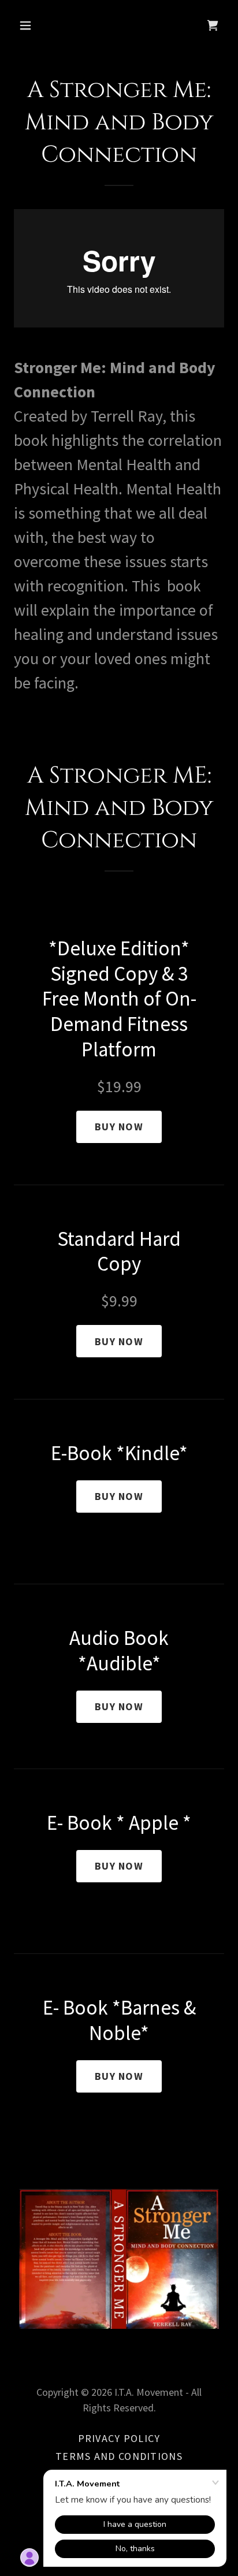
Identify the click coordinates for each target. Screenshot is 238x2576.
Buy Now (119, 1127)
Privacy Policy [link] (119, 2438)
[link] (213, 25)
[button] (38, 25)
